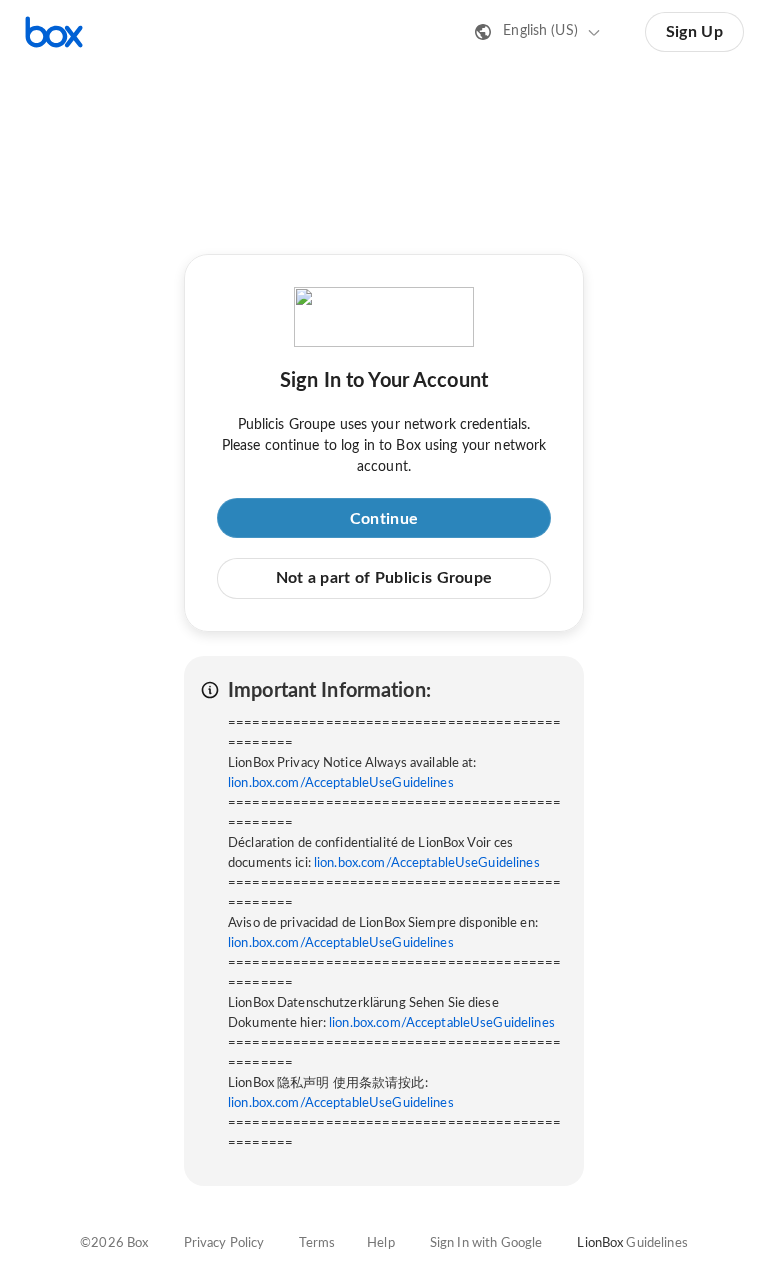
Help (381, 1243)
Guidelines (656, 1243)
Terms (317, 1243)
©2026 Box (114, 1243)
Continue (384, 519)
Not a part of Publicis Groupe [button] (384, 578)
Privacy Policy (224, 1243)
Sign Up (694, 32)
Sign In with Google (486, 1243)
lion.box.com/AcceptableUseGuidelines (341, 783)
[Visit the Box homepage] (54, 32)
